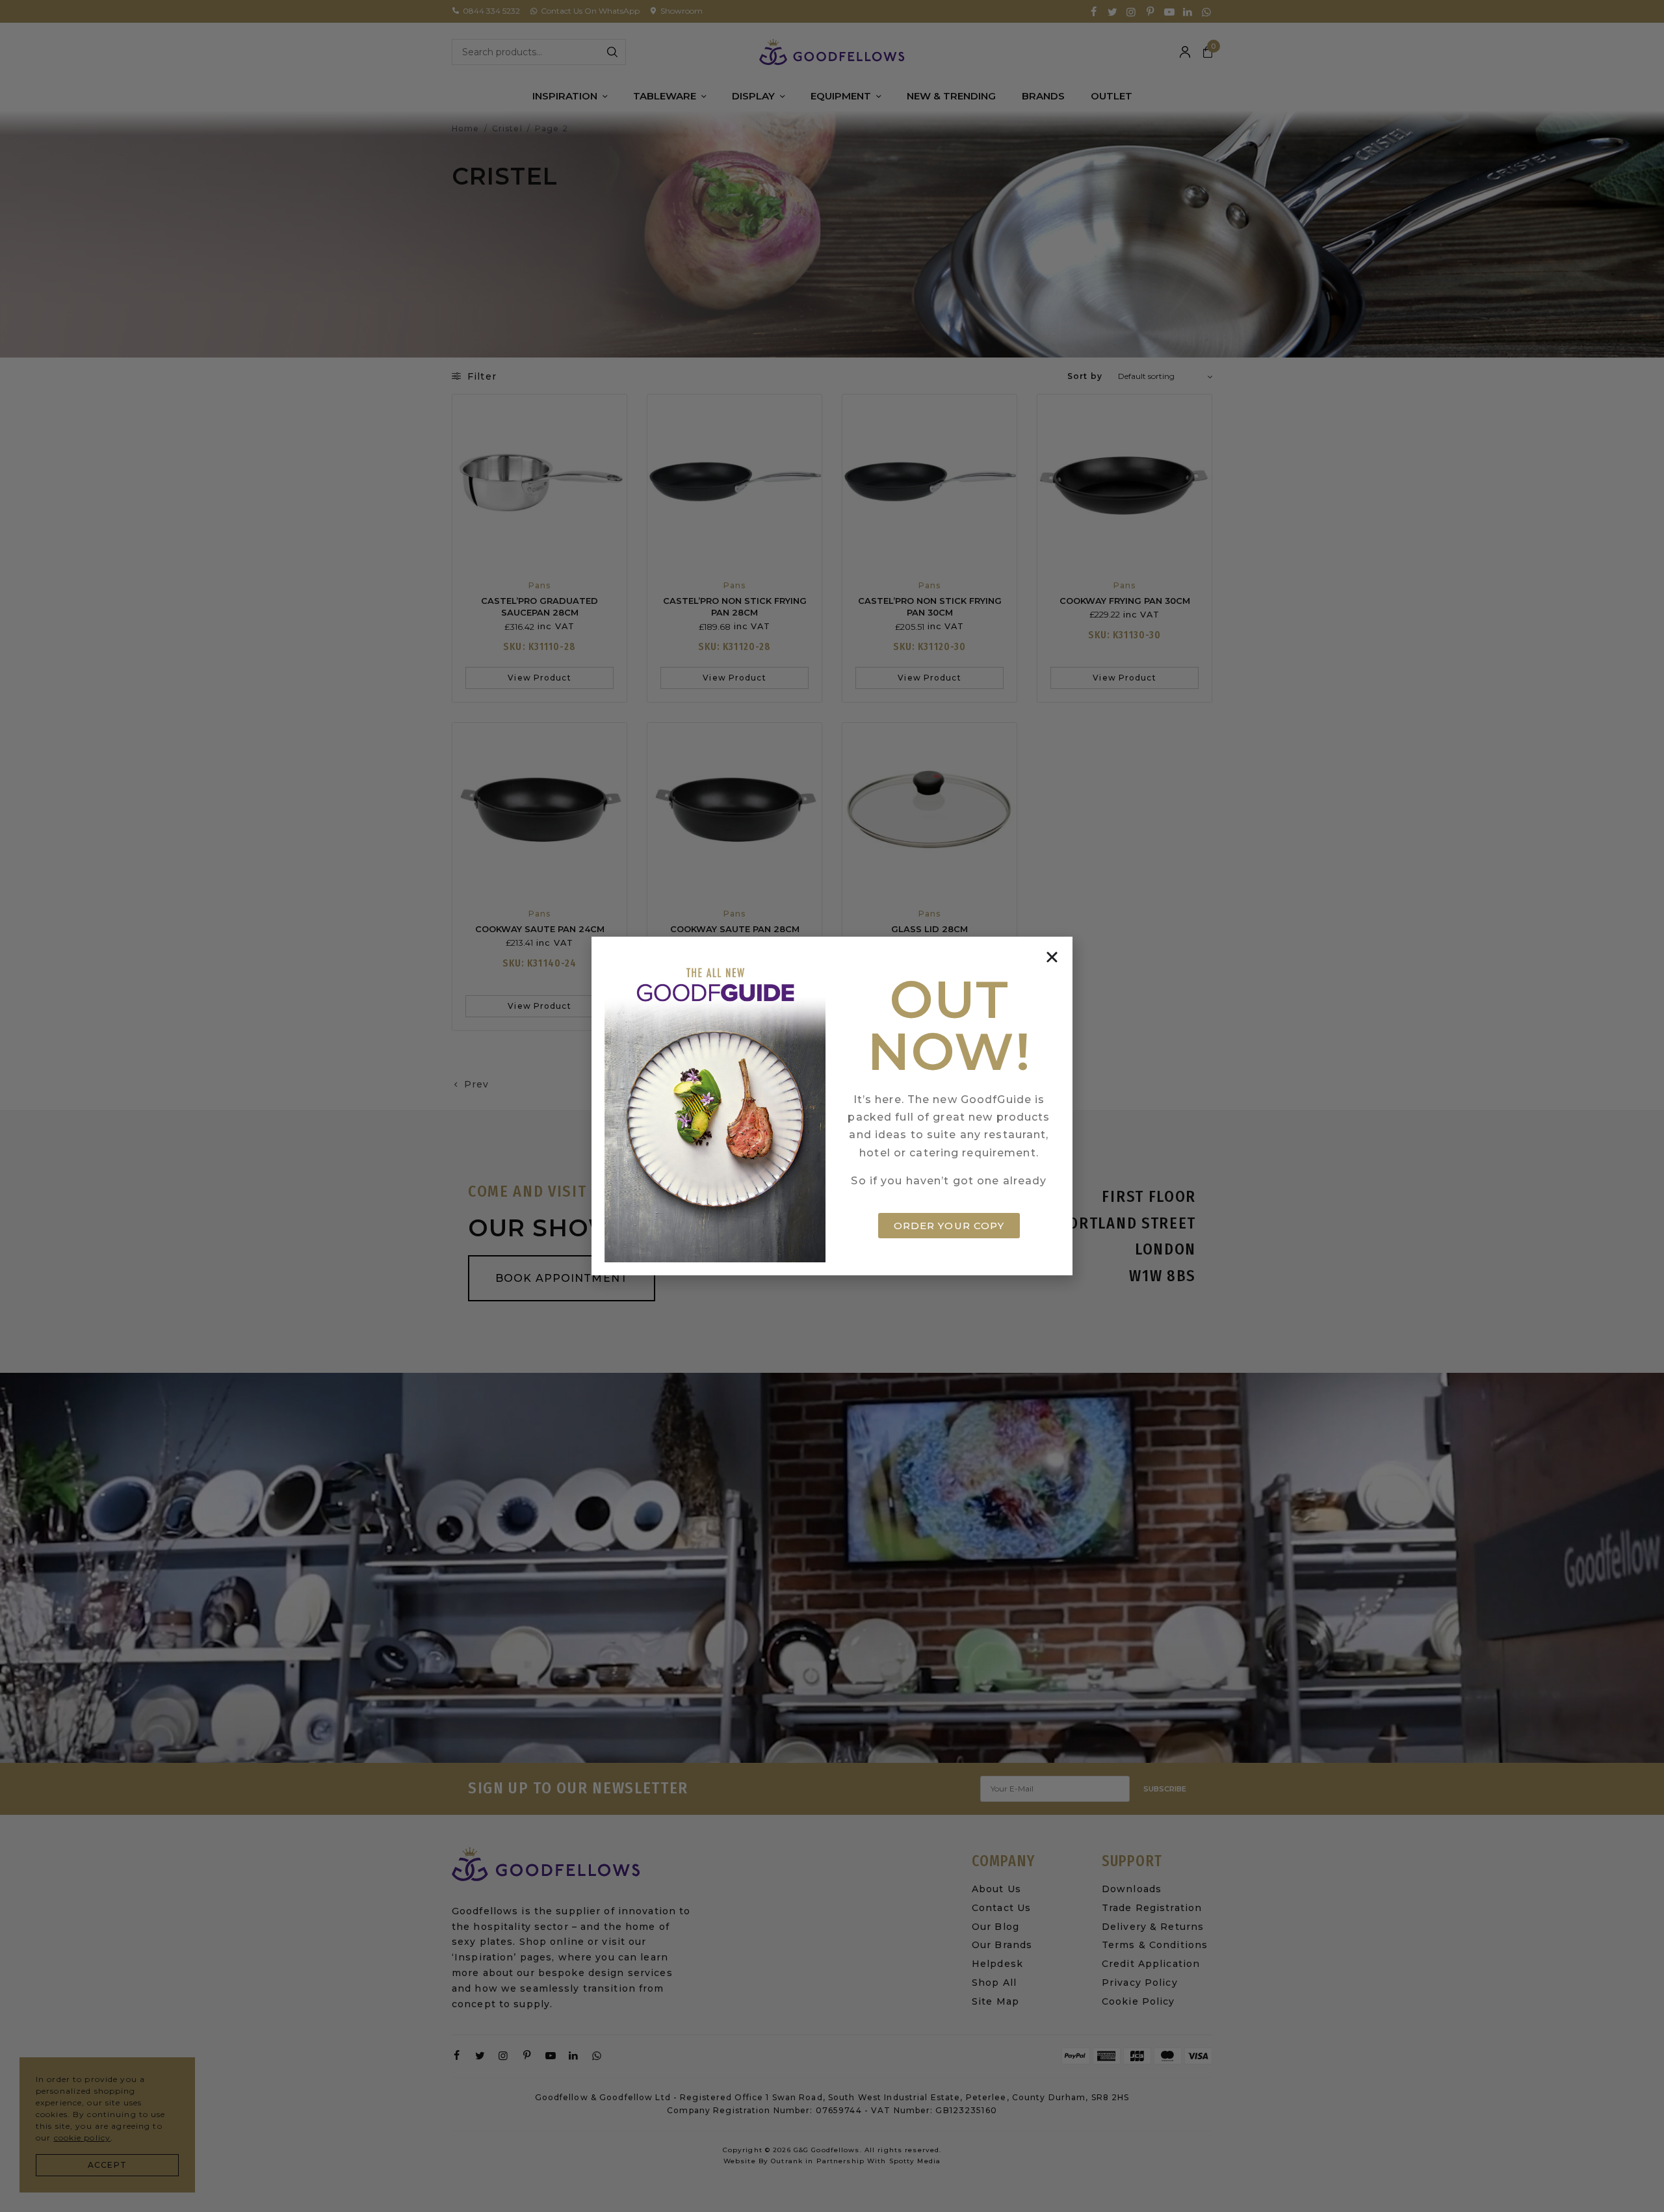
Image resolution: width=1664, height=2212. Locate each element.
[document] (832, 1106)
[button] (1052, 957)
